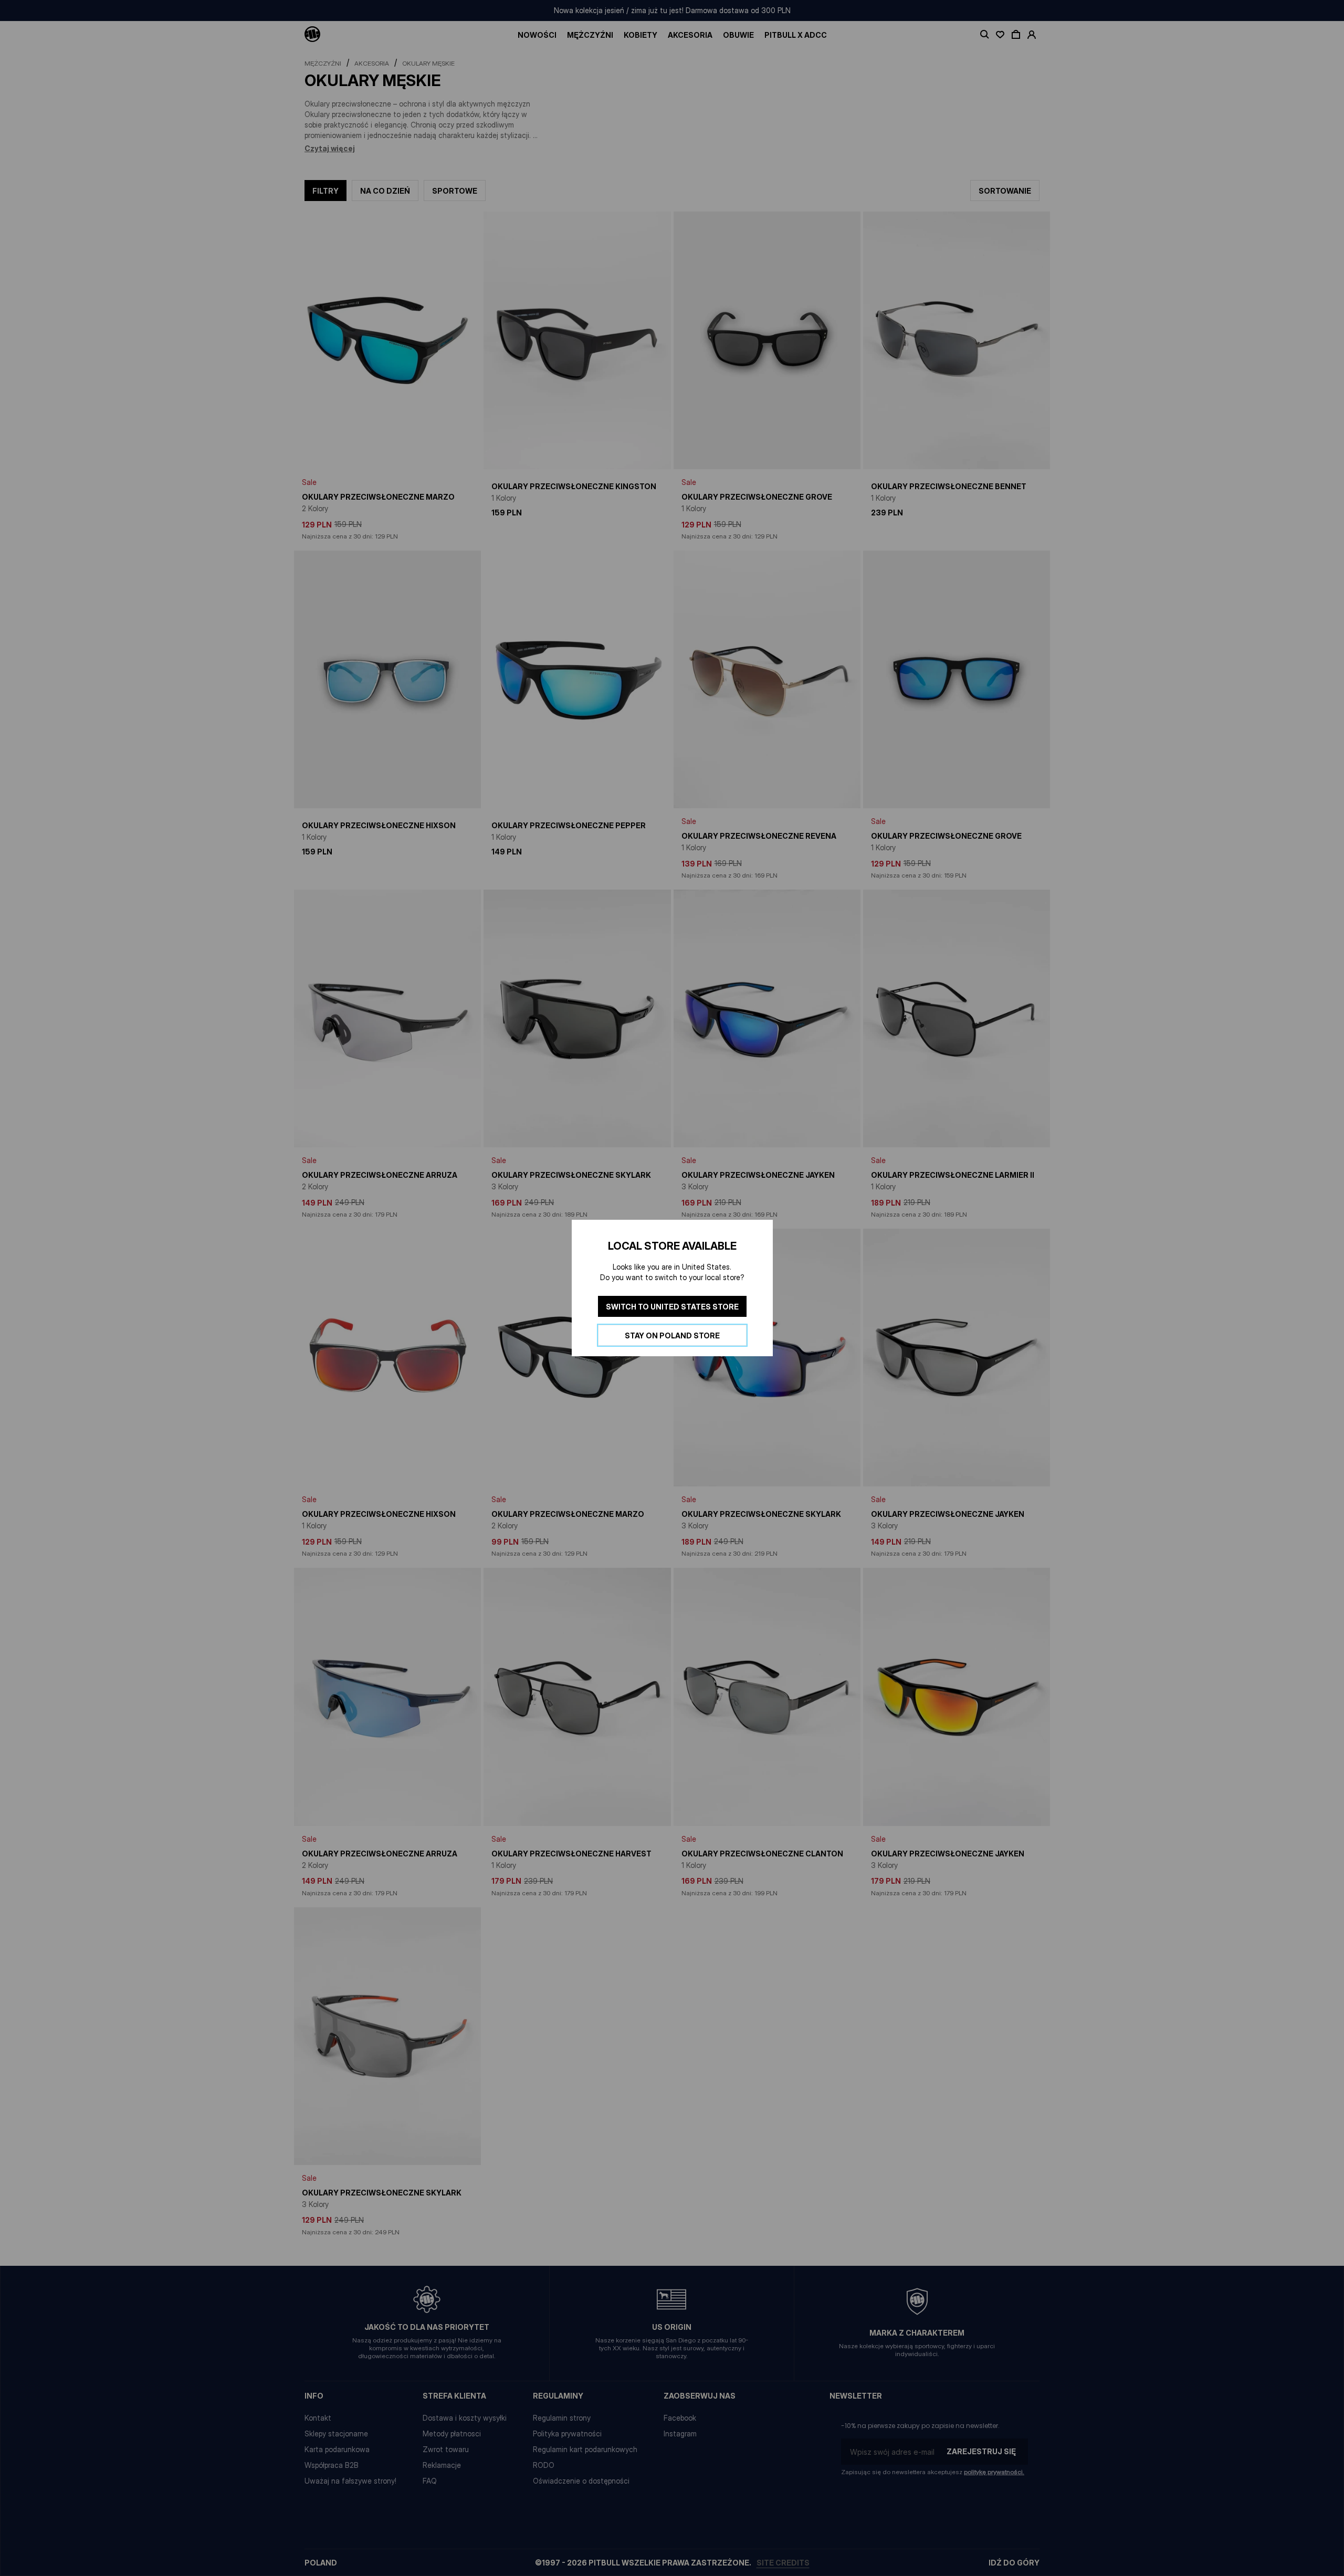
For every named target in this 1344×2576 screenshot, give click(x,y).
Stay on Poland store (672, 1335)
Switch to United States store (672, 1307)
